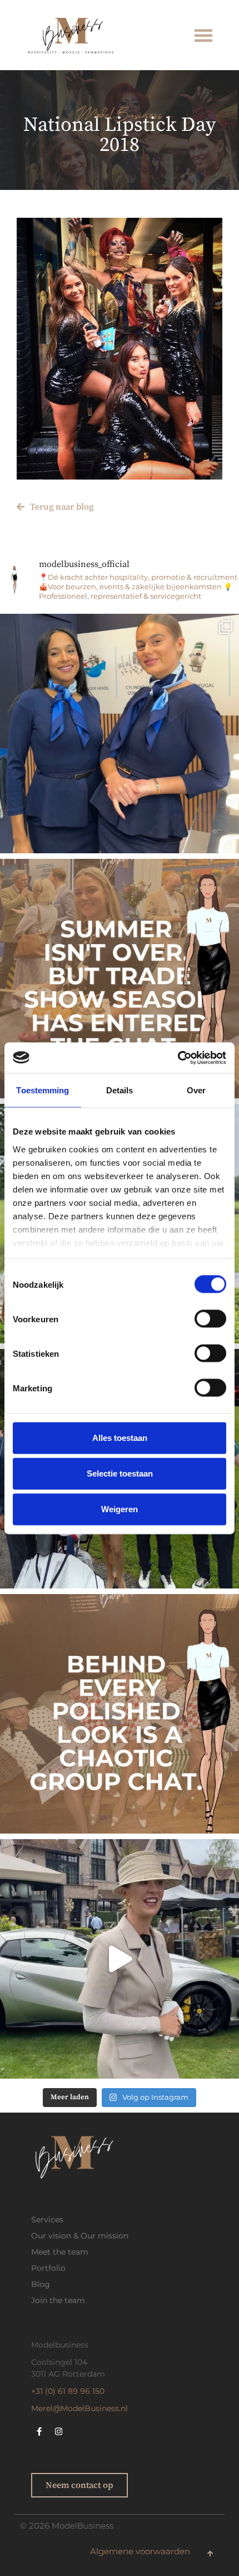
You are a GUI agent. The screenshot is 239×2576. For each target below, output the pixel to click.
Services (47, 2220)
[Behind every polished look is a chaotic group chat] (120, 1714)
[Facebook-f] (39, 2431)
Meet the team (60, 2252)
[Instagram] (59, 2431)
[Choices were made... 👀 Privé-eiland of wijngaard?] (120, 1959)
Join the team (58, 2300)
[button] (203, 35)
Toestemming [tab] (43, 1090)
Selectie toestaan (120, 1473)
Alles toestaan (120, 1438)
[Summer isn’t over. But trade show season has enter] (120, 979)
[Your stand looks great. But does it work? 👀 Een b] (120, 734)
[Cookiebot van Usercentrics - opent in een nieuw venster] (178, 1058)
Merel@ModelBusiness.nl (79, 2408)
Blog (41, 2284)
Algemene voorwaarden (140, 2551)
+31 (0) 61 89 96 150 (68, 2391)
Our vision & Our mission (80, 2236)
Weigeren (120, 1509)
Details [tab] (120, 1090)
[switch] (210, 1319)
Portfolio (48, 2268)
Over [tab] (196, 1090)
